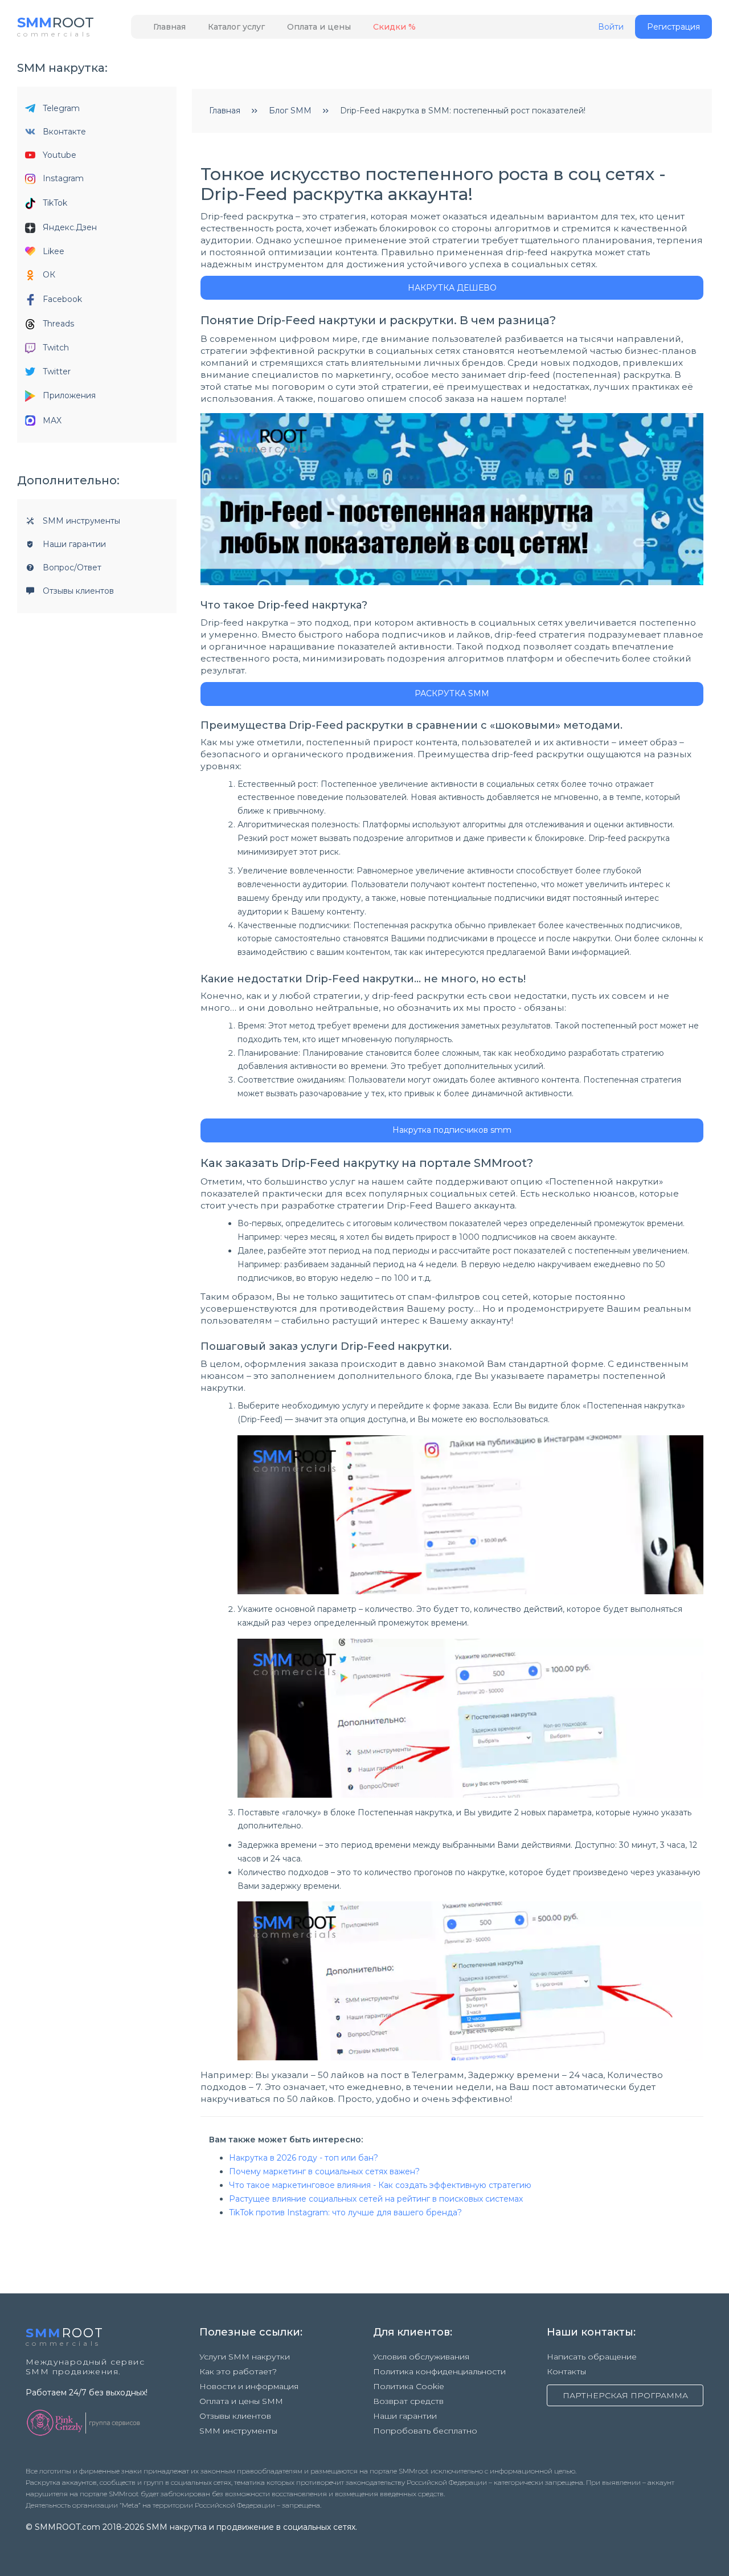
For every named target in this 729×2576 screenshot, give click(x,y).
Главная (169, 27)
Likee (54, 251)
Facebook (62, 299)
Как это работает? (238, 2371)
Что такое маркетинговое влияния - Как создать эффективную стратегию (380, 2185)
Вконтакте (64, 132)
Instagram (63, 178)
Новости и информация (249, 2386)
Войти (611, 27)
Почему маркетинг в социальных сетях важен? (324, 2171)
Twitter (57, 372)
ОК (49, 275)
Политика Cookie (409, 2386)
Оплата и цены (319, 27)
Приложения (69, 395)
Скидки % (394, 27)
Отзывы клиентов (78, 591)
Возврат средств (408, 2401)
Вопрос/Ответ (72, 568)
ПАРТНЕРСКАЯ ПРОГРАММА (625, 2395)
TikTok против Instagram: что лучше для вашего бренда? (345, 2212)
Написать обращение (592, 2357)
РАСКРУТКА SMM (452, 693)
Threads (58, 324)
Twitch (56, 348)
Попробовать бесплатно (425, 2431)
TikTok (55, 203)
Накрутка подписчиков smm (452, 1130)
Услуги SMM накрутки (245, 2357)
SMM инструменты (81, 521)
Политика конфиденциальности (439, 2371)
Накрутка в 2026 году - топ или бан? (304, 2158)
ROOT (56, 23)
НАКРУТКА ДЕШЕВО (452, 288)
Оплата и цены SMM (241, 2401)
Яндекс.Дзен (70, 227)
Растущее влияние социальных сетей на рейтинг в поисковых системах (376, 2199)
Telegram (61, 108)
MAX (52, 421)
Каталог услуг (236, 27)
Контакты (566, 2371)
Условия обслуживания (421, 2357)
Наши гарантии (74, 544)
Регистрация (673, 27)
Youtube (60, 155)
